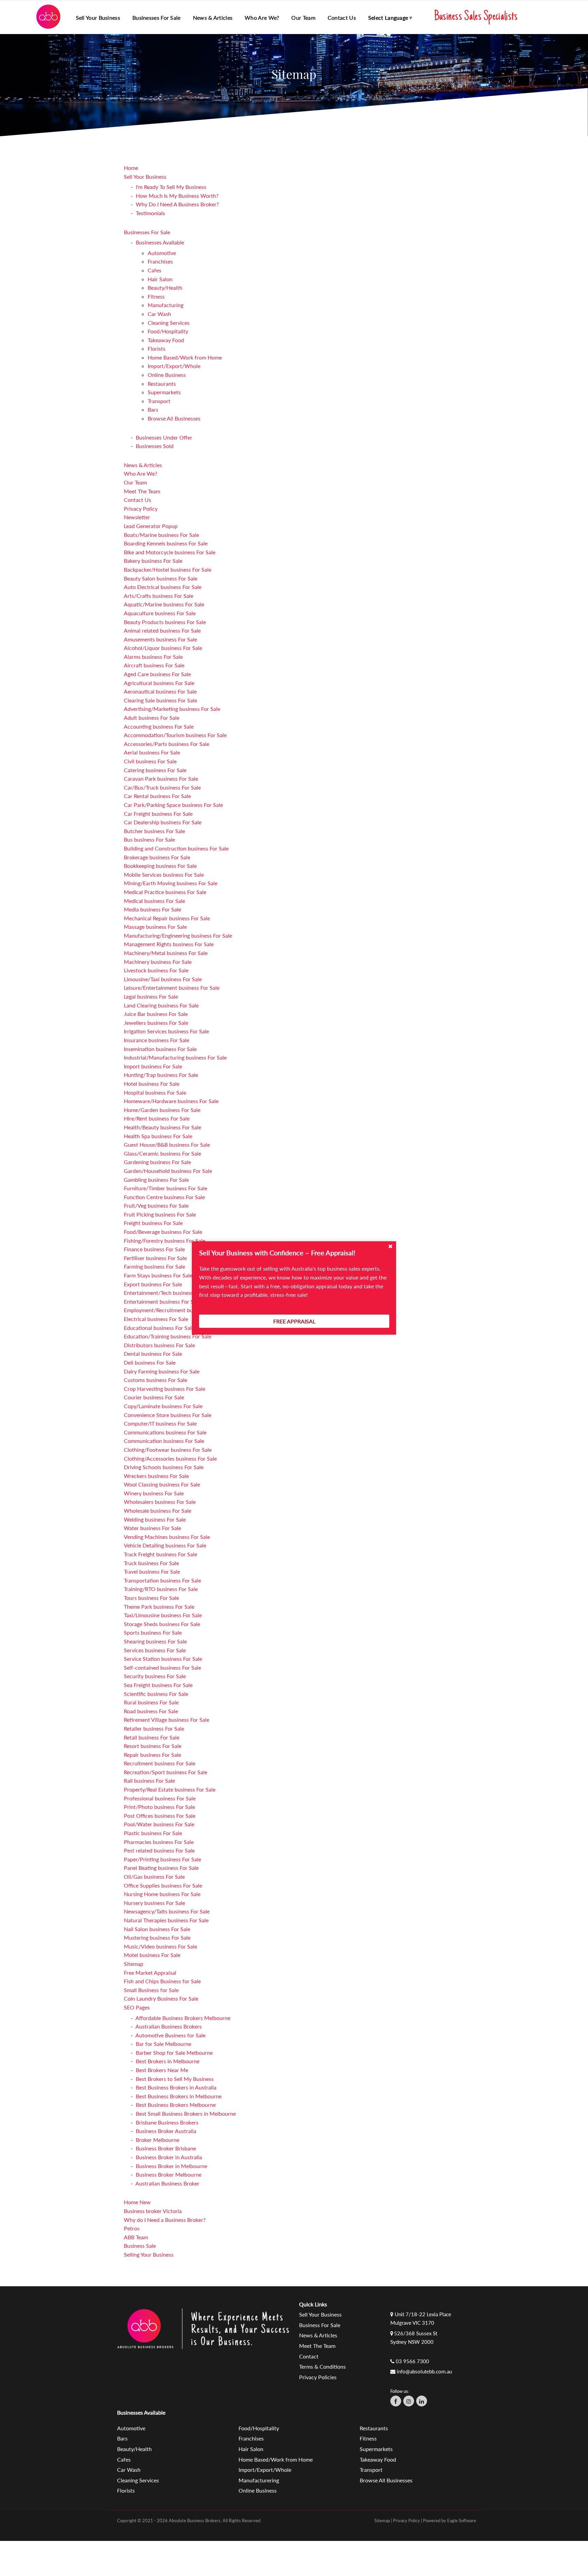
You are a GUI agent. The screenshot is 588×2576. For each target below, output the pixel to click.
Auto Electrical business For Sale (163, 587)
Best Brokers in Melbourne (168, 2061)
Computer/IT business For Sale (160, 1423)
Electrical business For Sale (156, 1319)
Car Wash (159, 314)
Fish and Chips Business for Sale (162, 1981)
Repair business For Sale (152, 1755)
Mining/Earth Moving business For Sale (171, 883)
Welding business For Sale (155, 1519)
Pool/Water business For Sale (159, 1824)
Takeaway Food (166, 340)
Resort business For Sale (153, 1746)
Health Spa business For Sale (158, 1136)
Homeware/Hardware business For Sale (171, 1101)
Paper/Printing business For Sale (162, 1859)
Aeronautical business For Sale (160, 691)
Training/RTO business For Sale (161, 1589)
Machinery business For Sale (158, 962)
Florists (157, 348)
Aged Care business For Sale (157, 674)
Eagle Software (462, 2521)
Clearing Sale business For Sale (160, 700)
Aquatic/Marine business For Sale (164, 604)
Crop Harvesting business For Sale (165, 1389)
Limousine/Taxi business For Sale (163, 979)
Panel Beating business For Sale (161, 1868)
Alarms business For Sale (153, 657)
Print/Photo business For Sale (159, 1807)
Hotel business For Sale (152, 1084)
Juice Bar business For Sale (156, 1014)
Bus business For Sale (149, 839)
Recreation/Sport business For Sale (166, 1772)
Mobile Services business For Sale (164, 874)
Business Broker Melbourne (169, 2174)
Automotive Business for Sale (170, 2035)
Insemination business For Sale (160, 1049)
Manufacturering (259, 2480)
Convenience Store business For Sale (168, 1415)
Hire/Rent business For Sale (157, 1118)
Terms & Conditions (322, 2366)
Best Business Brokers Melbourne (176, 2105)
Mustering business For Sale (157, 1937)
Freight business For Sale (153, 1223)
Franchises (160, 261)
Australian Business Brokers (169, 2026)
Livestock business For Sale (156, 970)
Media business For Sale (152, 909)
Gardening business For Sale (157, 1162)
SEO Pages (137, 2007)
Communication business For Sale (164, 1441)
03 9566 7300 (412, 2361)
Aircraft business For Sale (154, 665)
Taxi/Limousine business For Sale (163, 1615)
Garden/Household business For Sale (168, 1171)
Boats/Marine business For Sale (161, 535)
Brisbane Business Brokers (167, 2122)
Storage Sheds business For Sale (162, 1624)
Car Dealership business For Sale (163, 822)
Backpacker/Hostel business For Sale (168, 569)
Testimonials (150, 213)
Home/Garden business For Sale (162, 1110)
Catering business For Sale (155, 770)
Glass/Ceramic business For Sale (162, 1153)
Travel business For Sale (152, 1571)
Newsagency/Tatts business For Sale (167, 1911)
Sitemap (134, 1964)
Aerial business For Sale (152, 752)
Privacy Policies (318, 2377)
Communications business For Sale (165, 1432)
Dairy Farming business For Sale (162, 1371)
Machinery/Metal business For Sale (166, 953)
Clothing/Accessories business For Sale (170, 1458)
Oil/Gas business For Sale (154, 1877)
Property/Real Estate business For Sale (170, 1789)
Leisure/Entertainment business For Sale (172, 988)
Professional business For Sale (160, 1798)
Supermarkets (164, 392)
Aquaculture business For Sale (160, 613)
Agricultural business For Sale (159, 683)
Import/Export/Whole (174, 366)
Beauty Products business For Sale (165, 622)
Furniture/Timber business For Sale (166, 1188)
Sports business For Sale (153, 1632)
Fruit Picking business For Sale (160, 1214)
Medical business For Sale (154, 901)
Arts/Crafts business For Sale (159, 596)
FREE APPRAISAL (294, 1321)
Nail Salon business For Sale (157, 1929)
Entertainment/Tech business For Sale (169, 1293)
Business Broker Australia (166, 2131)
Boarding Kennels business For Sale (166, 543)
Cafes (154, 270)
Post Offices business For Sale (160, 1816)
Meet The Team (142, 491)
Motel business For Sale (152, 1955)
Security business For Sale (155, 1676)
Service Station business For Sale (163, 1659)
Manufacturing (166, 305)
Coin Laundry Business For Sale (161, 1998)
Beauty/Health (165, 288)
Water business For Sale (152, 1528)
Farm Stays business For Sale (158, 1275)
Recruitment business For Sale (160, 1763)
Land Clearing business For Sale (161, 1005)
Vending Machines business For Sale (167, 1537)
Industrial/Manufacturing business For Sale (175, 1057)
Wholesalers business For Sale (160, 1502)
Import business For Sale (153, 1066)
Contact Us (342, 18)
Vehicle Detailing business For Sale (165, 1545)
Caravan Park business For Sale (161, 778)
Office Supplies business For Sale (163, 1885)
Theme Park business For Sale (159, 1607)
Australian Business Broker (167, 2183)
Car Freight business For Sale (158, 814)
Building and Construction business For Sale (176, 848)
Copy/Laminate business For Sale (163, 1406)
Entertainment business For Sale (162, 1301)
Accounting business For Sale (159, 726)
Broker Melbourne (158, 2140)
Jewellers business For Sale (156, 1023)
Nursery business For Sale (154, 1903)
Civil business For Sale (150, 761)
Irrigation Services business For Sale (166, 1031)
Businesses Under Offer (164, 437)
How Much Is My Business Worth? (177, 196)
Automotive (162, 253)
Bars (153, 409)
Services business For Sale (155, 1650)
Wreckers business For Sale (156, 1476)
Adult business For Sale (152, 718)
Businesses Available (160, 242)
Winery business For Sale (154, 1493)
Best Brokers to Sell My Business (175, 2079)
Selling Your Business (149, 2254)
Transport (159, 401)
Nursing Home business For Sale (162, 1894)
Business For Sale (320, 2325)
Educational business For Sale (159, 1328)
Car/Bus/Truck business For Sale (162, 787)
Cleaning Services (169, 323)
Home (131, 168)
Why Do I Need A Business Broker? (177, 204)
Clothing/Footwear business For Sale (168, 1450)
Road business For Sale (151, 1711)
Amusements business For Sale (160, 639)
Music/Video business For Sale (160, 1946)
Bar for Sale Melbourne (164, 2044)
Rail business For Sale (149, 1780)
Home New (137, 2202)
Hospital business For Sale (155, 1092)
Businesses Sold (155, 446)
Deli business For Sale (150, 1362)
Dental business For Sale (153, 1354)
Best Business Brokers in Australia (176, 2087)
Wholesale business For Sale (158, 1510)
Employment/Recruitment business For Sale (176, 1310)
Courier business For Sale (154, 1397)
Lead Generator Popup (151, 526)
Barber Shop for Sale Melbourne (174, 2053)
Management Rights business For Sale (169, 944)
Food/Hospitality (168, 331)
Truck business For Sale (151, 1563)
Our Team (303, 18)
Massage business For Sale (155, 927)
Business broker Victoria (153, 2211)
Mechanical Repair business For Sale (167, 918)
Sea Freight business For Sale (158, 1685)
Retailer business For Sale (154, 1728)
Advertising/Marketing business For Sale (172, 709)
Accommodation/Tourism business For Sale (175, 735)
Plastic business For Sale (153, 1833)
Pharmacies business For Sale (159, 1842)
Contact (309, 2356)
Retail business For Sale (152, 1737)
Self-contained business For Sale (162, 1667)
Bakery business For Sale (153, 561)
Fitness (156, 296)
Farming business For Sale (154, 1266)
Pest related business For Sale (159, 1850)
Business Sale (140, 2246)
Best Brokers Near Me (162, 2070)
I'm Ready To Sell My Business (171, 187)
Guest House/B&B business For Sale (167, 1144)
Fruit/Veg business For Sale (156, 1205)
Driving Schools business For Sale (164, 1467)
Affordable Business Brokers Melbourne (183, 2018)
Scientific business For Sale (156, 1694)
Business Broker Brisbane (166, 2148)
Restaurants (162, 384)
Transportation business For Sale (162, 1580)
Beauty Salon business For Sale (161, 578)
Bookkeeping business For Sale (160, 866)
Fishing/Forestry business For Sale (165, 1241)
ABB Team (136, 2237)
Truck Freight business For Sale (160, 1554)
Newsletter (137, 517)
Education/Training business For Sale (168, 1336)
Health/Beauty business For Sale (162, 1127)
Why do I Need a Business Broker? (165, 2220)
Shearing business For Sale (155, 1641)
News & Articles (213, 18)
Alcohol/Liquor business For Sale (163, 648)
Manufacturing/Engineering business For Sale (178, 935)
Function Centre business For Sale (164, 1197)
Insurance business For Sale (157, 1040)
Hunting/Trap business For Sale (161, 1075)
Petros (132, 2228)
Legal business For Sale (151, 996)
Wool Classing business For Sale (162, 1484)
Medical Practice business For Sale (165, 892)
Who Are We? (262, 18)
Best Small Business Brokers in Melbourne (186, 2113)
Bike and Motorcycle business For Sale (170, 552)
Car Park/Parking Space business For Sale (173, 805)
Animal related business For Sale (162, 630)
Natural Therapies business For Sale (166, 1920)
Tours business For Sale (151, 1598)
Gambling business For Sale (156, 1180)
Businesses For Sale (147, 232)
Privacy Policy (141, 508)
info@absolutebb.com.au (424, 2371)
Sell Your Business (145, 177)
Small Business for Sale (151, 1990)
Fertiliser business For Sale (155, 1258)
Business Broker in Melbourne (171, 2166)
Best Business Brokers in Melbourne (179, 2096)
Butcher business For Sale (154, 831)
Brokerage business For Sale (157, 857)
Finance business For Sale (154, 1249)
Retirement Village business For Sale (167, 1720)
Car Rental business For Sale (157, 796)
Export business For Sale (153, 1284)
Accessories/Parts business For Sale (167, 744)
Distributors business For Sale (159, 1345)
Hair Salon (160, 279)
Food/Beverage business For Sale (163, 1232)
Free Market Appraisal (150, 1973)
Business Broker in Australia (169, 2157)
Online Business (167, 375)
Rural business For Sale (151, 1702)
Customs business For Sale (156, 1380)
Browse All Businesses (174, 418)
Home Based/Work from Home (185, 357)
